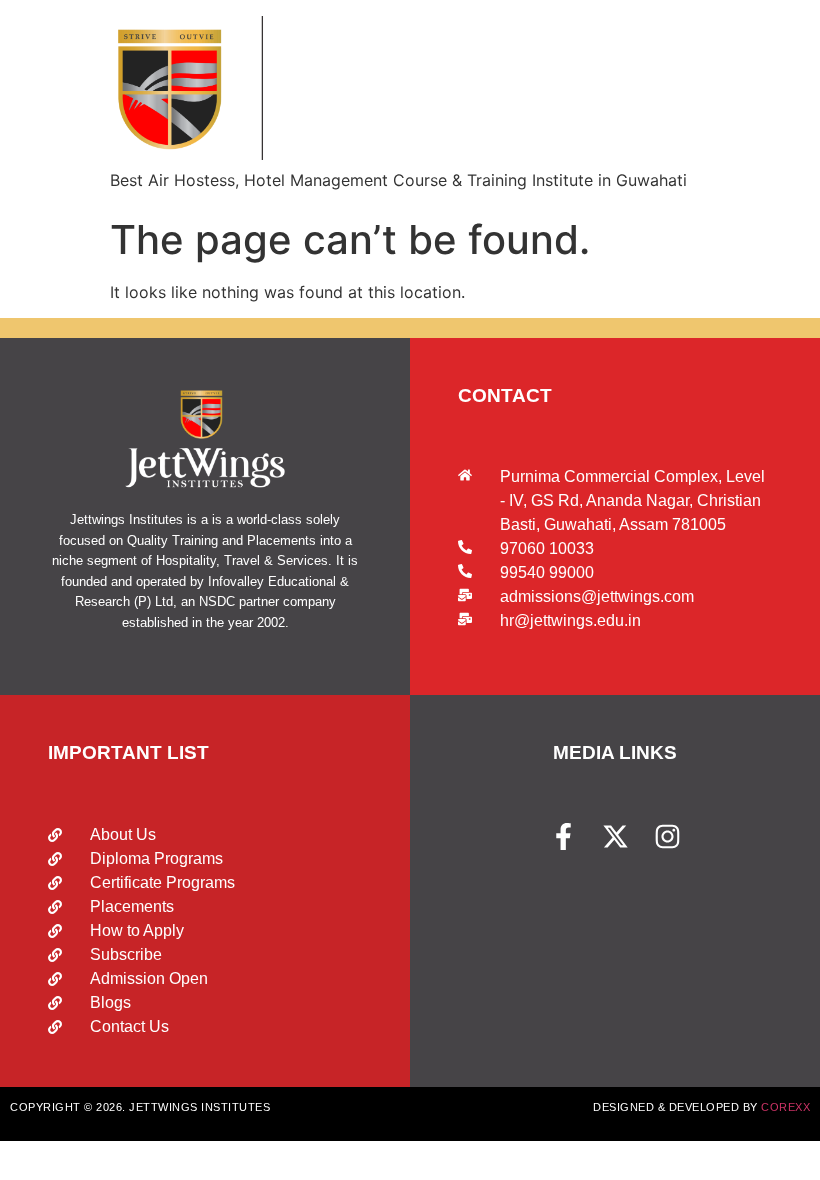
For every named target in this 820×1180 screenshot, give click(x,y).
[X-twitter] (615, 836)
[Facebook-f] (563, 836)
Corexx (785, 1107)
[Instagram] (667, 836)
